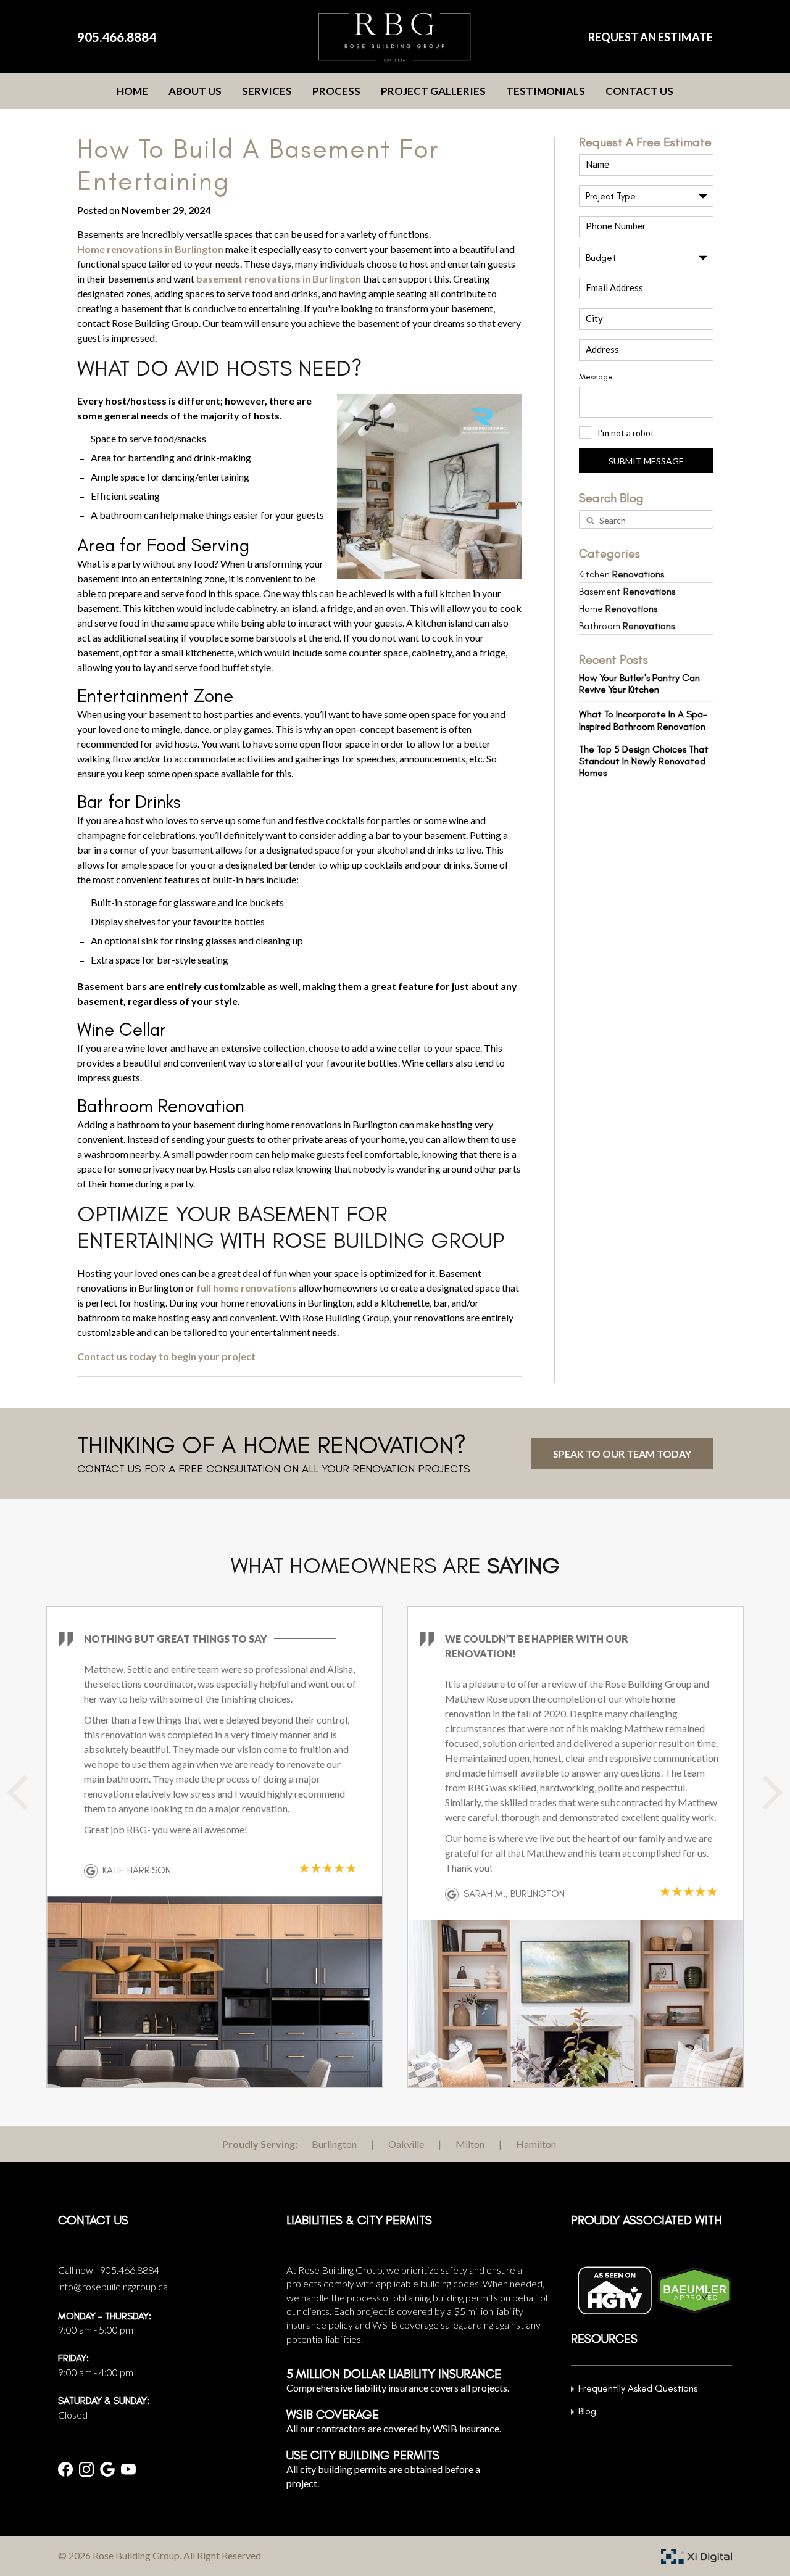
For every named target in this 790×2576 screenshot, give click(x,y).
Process (336, 91)
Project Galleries (433, 91)
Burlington (334, 2144)
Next (771, 1799)
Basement (627, 591)
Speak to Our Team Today (622, 1454)
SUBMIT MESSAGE (646, 461)
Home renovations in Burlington (150, 249)
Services (267, 91)
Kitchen (622, 574)
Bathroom (627, 626)
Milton (470, 2144)
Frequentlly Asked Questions (638, 2388)
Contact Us (639, 91)
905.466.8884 (117, 37)
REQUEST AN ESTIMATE (651, 37)
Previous (31, 1799)
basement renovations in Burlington (279, 279)
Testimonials (546, 91)
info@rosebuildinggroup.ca (113, 2286)
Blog (587, 2411)
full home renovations (247, 1288)
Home (132, 91)
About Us (195, 91)
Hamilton (536, 2144)
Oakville (406, 2144)
